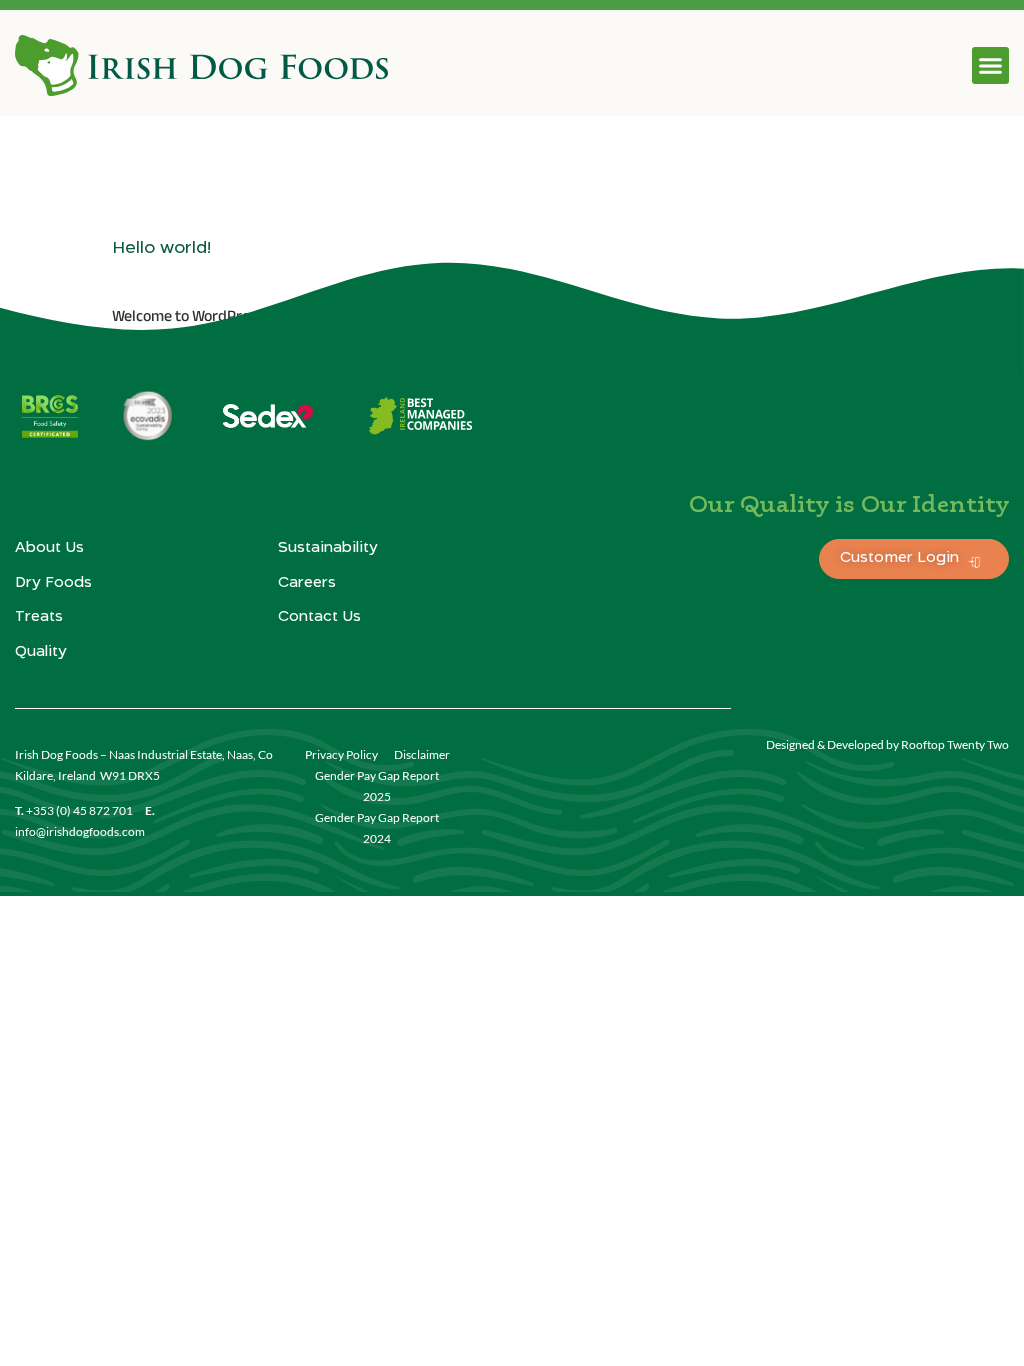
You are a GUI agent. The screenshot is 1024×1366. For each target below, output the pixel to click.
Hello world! (161, 248)
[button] (991, 66)
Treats (39, 617)
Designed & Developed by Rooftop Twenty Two (887, 744)
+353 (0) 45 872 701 (79, 810)
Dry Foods (53, 583)
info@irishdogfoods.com (80, 831)
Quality (41, 652)
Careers (307, 583)
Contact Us (319, 617)
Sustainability (328, 548)
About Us (49, 548)
